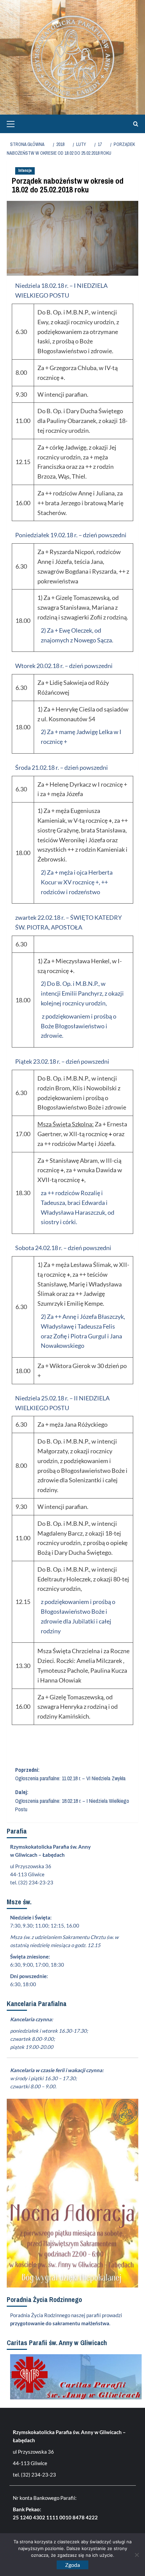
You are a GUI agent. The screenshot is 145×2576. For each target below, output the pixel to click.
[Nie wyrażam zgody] (137, 2555)
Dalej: (72, 1801)
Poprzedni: (70, 1774)
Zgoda (72, 2565)
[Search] (134, 124)
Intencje (25, 171)
